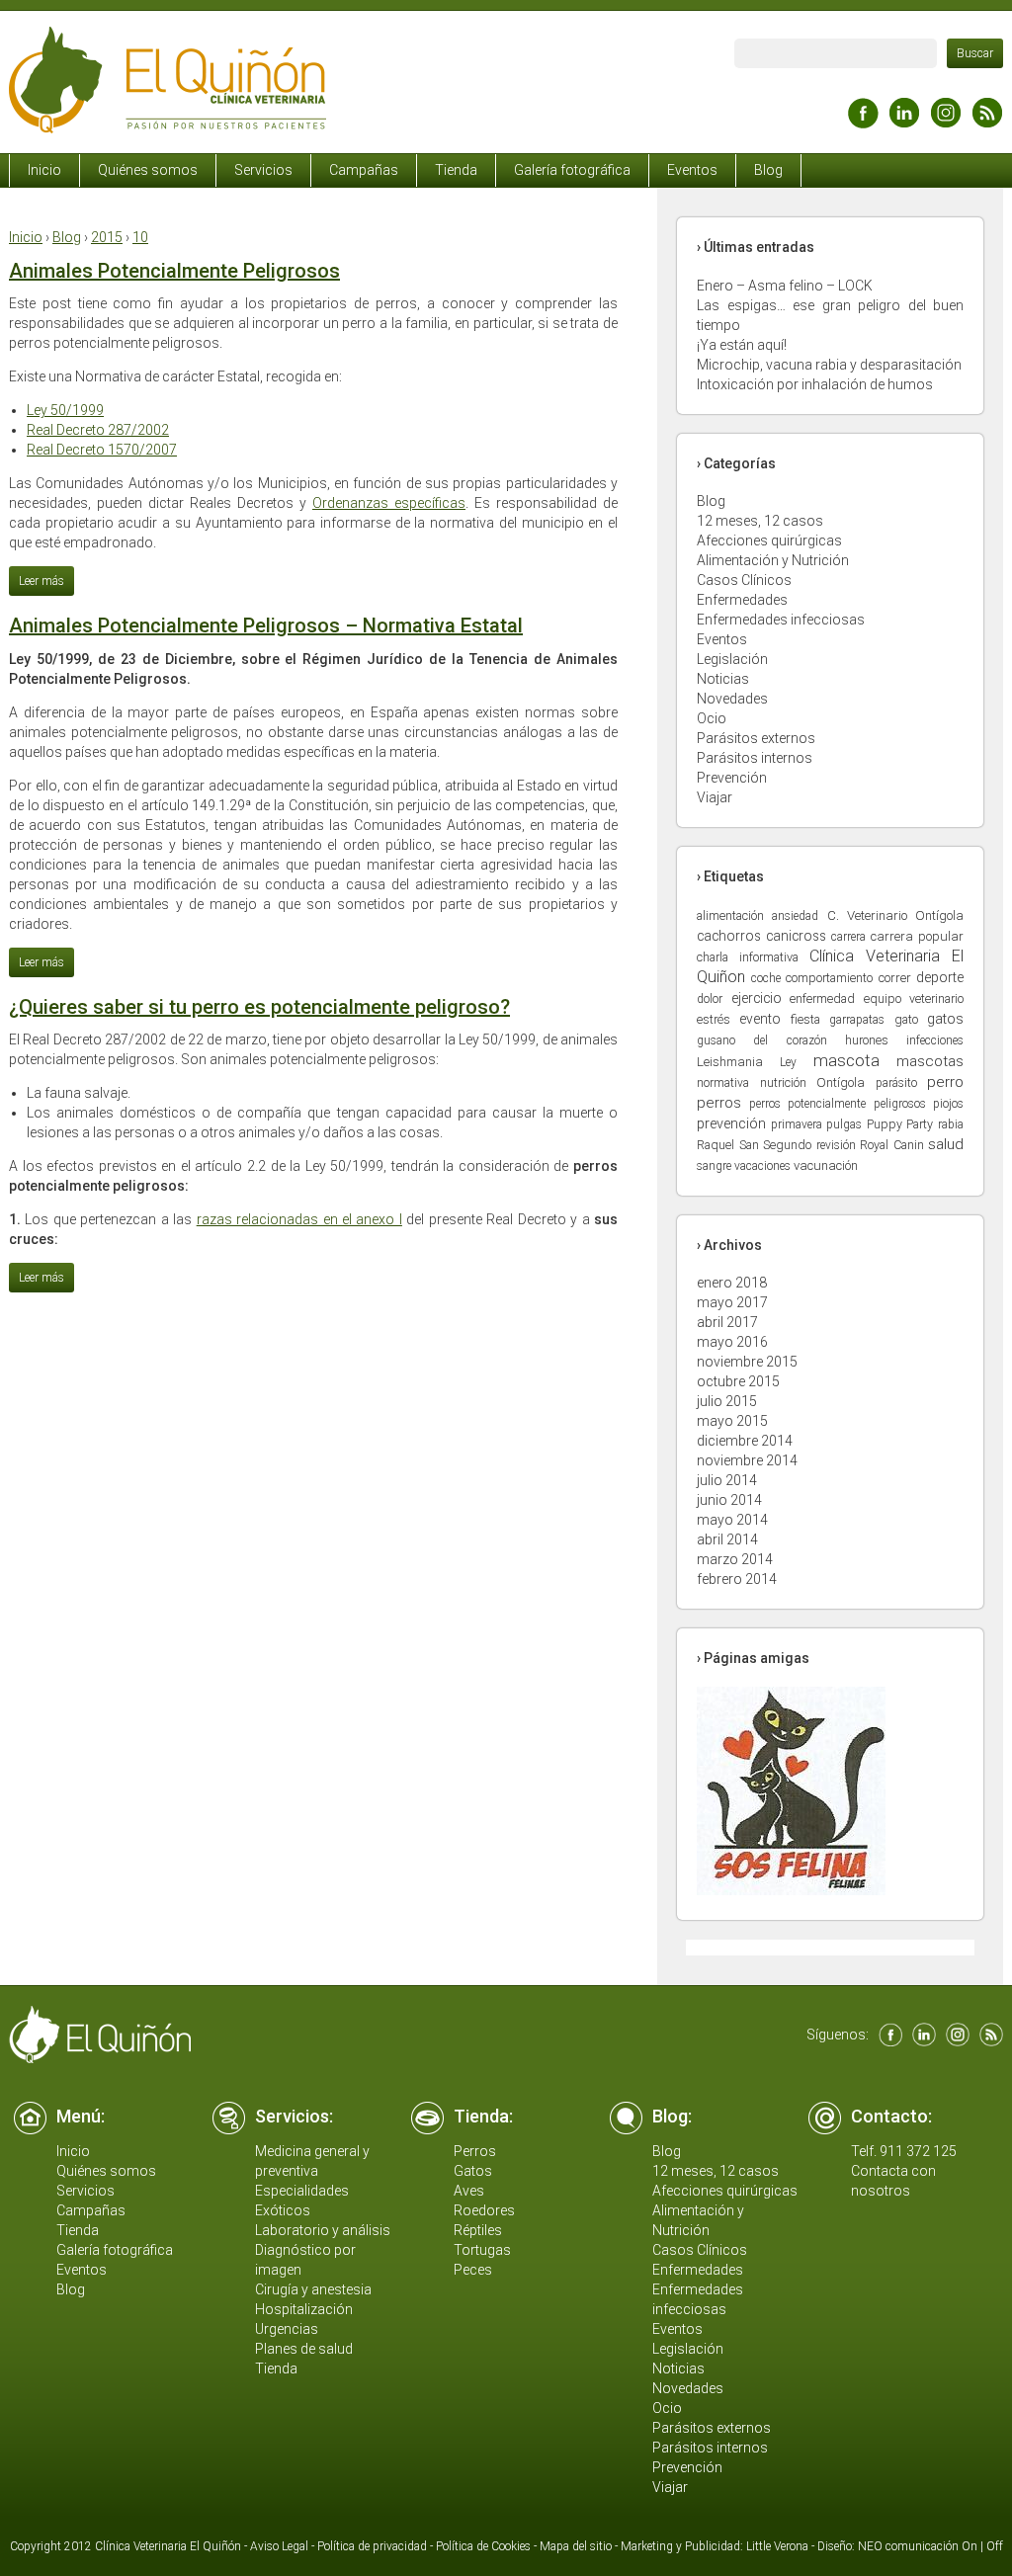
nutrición (783, 1082)
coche (766, 978)
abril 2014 (727, 1539)
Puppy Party (900, 1124)
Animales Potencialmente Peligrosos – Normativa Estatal (266, 625)
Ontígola (841, 1082)
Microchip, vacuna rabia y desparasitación (829, 365)
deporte (940, 977)
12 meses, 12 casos (760, 521)
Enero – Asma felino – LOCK (785, 286)
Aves (469, 2191)
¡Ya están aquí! (742, 345)
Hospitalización (304, 2309)
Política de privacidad (372, 2546)
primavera (797, 1124)
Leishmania (730, 1062)
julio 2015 (727, 1401)
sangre (714, 1166)
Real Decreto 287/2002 (98, 430)
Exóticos (283, 2210)
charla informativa (748, 957)
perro (945, 1082)
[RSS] (987, 123)
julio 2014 (727, 1480)
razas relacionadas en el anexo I (299, 1219)
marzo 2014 (735, 1559)
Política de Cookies (483, 2546)
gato (906, 1019)
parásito (896, 1083)
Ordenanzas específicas (389, 503)
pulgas (844, 1124)
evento (760, 1019)
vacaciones (762, 1166)
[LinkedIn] (904, 123)
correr (895, 978)
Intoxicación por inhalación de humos (815, 384)
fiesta (805, 1019)
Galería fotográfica (572, 170)
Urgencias (287, 2329)
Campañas (364, 170)
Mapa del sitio (576, 2546)
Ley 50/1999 (65, 410)
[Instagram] (946, 123)
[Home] (168, 128)
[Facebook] (863, 123)
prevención (731, 1124)
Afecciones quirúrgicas (769, 540)
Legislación (732, 659)
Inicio (44, 170)
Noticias (723, 679)
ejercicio (757, 998)
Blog (768, 170)
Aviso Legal (279, 2546)
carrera (848, 937)
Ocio (712, 718)
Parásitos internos (755, 758)
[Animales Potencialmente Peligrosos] (42, 580)
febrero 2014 (737, 1579)
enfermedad (822, 998)
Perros (475, 2151)
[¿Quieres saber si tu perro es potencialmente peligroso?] (42, 1277)
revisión (836, 1145)
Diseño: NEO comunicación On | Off (910, 2546)
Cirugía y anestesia (313, 2289)
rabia (951, 1124)
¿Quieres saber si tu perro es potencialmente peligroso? (259, 1007)
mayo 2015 (732, 1421)
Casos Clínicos (744, 580)
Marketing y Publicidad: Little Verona (715, 2546)
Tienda (456, 170)
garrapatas (857, 1020)
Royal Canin (892, 1145)
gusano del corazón (762, 1040)
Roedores (484, 2210)
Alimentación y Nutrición (773, 560)
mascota (846, 1060)
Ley (788, 1062)
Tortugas (482, 2250)
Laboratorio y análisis (323, 2230)
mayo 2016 (732, 1342)
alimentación (730, 915)
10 (140, 237)
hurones (867, 1040)
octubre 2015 (738, 1381)
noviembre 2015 (747, 1362)
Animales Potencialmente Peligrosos (174, 271)
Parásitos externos (756, 738)
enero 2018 (732, 1283)
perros (719, 1103)
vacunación (826, 1165)
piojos (948, 1104)
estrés (714, 1019)
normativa (723, 1083)
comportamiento (829, 978)
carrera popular (917, 936)
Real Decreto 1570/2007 (102, 450)
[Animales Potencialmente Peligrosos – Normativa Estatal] (42, 961)
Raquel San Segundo (754, 1145)
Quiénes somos (148, 170)
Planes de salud (304, 2349)
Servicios (263, 170)
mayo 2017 (732, 1302)
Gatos (473, 2171)
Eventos (692, 170)
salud (946, 1144)
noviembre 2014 (747, 1460)
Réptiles (478, 2230)
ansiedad (795, 916)
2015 (107, 237)
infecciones (935, 1040)
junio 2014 (729, 1500)
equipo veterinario (914, 998)
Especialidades (302, 2191)
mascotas (930, 1061)
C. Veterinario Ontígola (896, 915)
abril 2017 (727, 1322)
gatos (945, 1019)
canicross (796, 936)
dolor (710, 999)
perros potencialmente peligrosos (838, 1104)
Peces (473, 2270)
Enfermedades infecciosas (781, 620)
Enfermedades (742, 600)
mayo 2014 (732, 1520)
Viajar (715, 797)
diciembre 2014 (745, 1441)
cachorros (729, 936)
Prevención (732, 778)
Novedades (732, 699)
